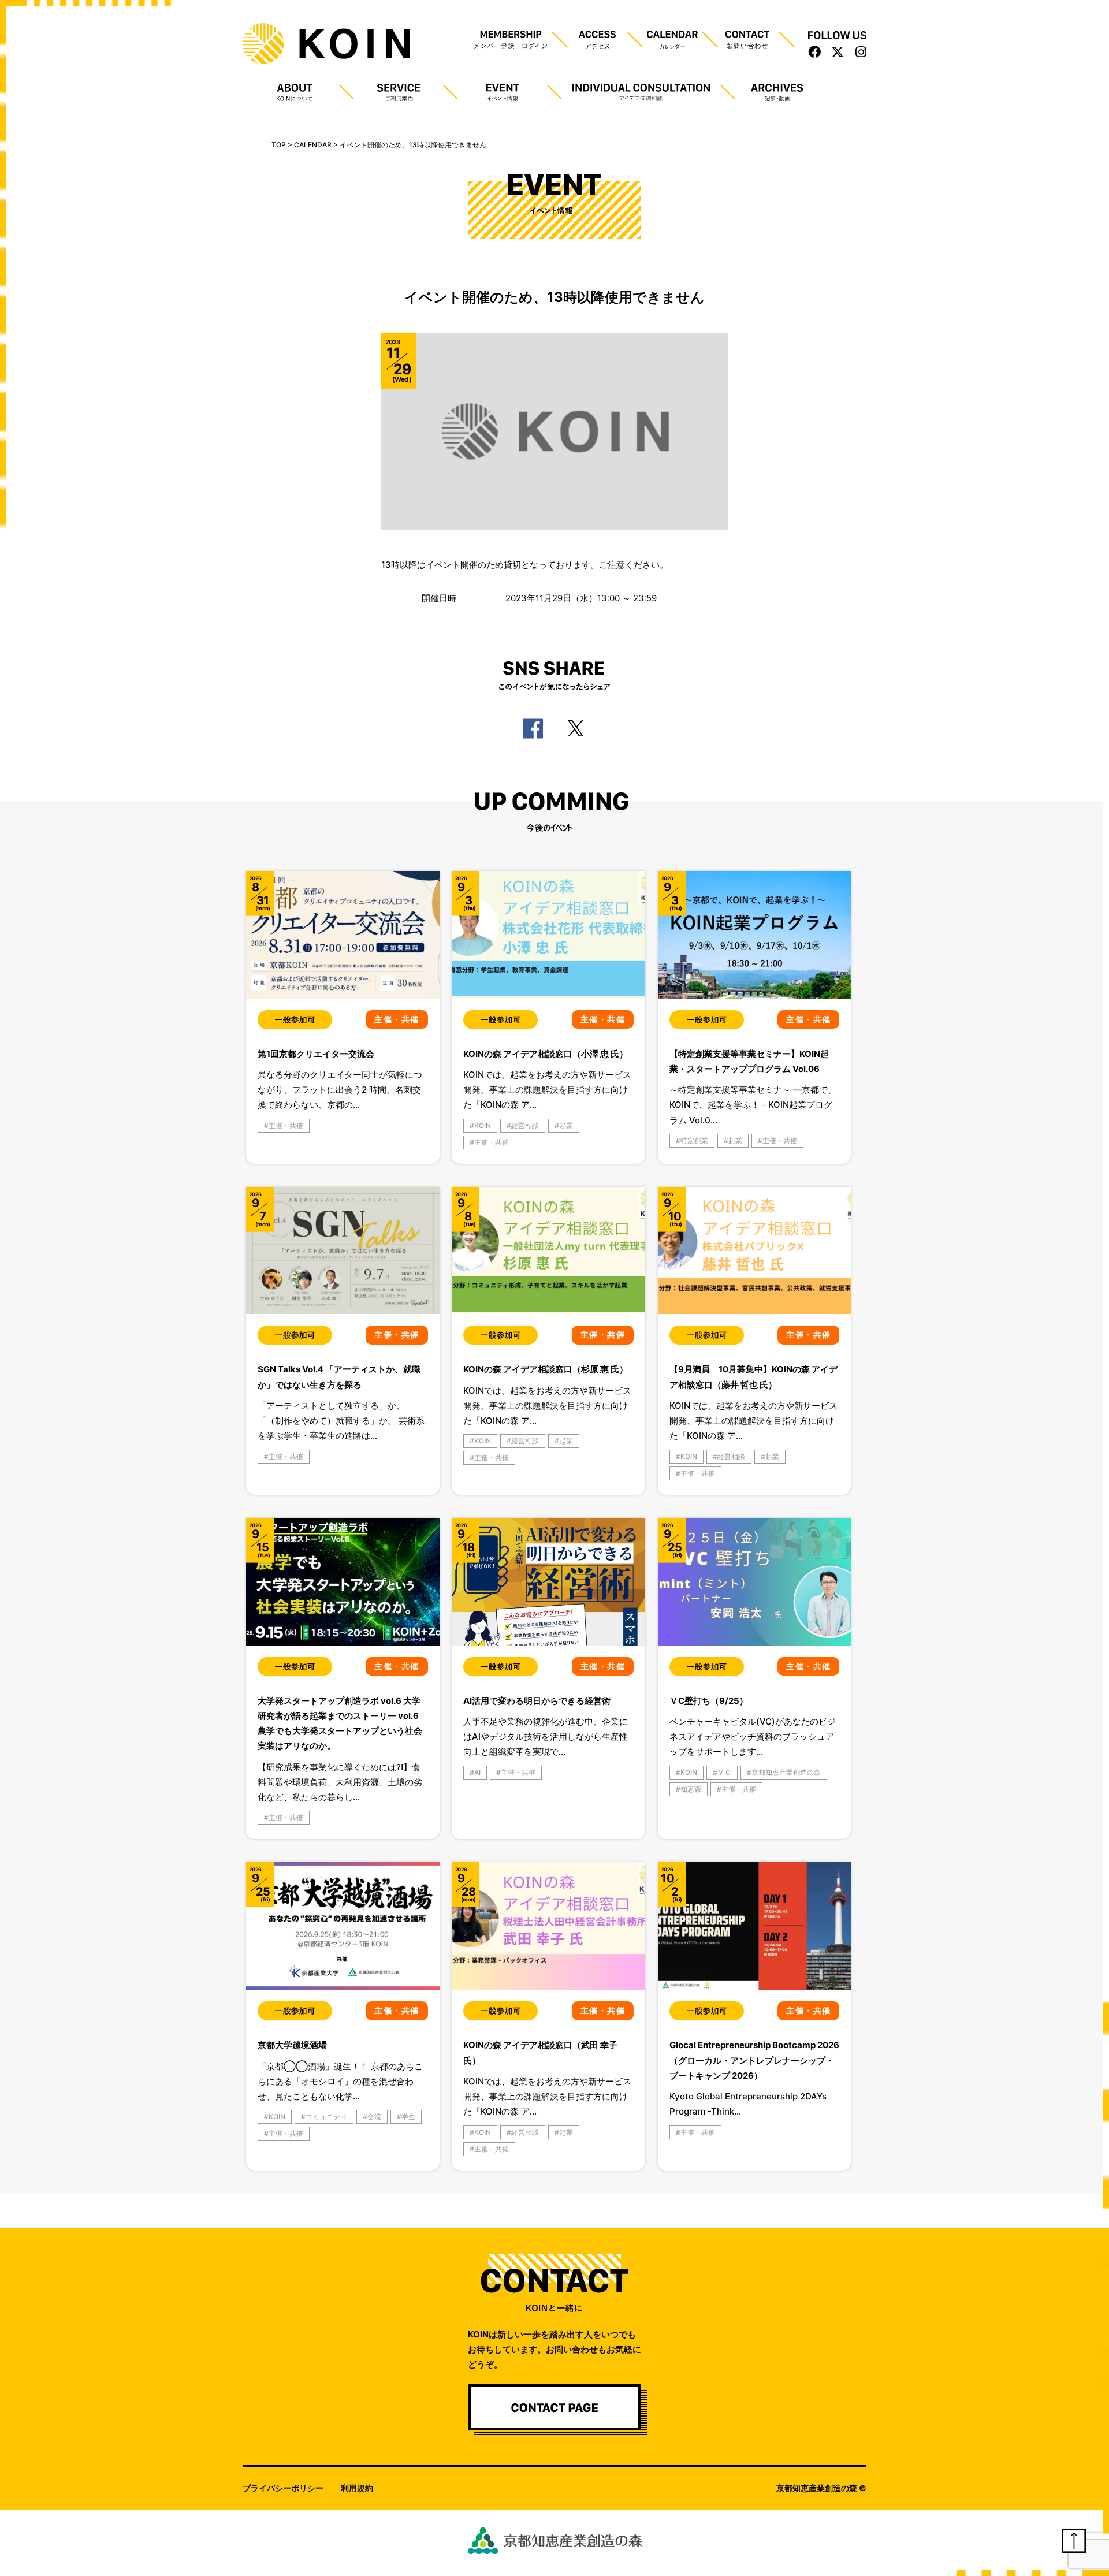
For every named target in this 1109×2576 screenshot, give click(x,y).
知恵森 (691, 1789)
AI (477, 1772)
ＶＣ (724, 1772)
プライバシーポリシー (283, 2488)
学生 (408, 2117)
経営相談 (525, 1125)
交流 (374, 2117)
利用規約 (357, 2488)
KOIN (483, 1125)
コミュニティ (326, 2117)
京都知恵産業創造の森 (786, 1772)
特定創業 (694, 1140)
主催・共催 (286, 1125)
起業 (566, 1125)
